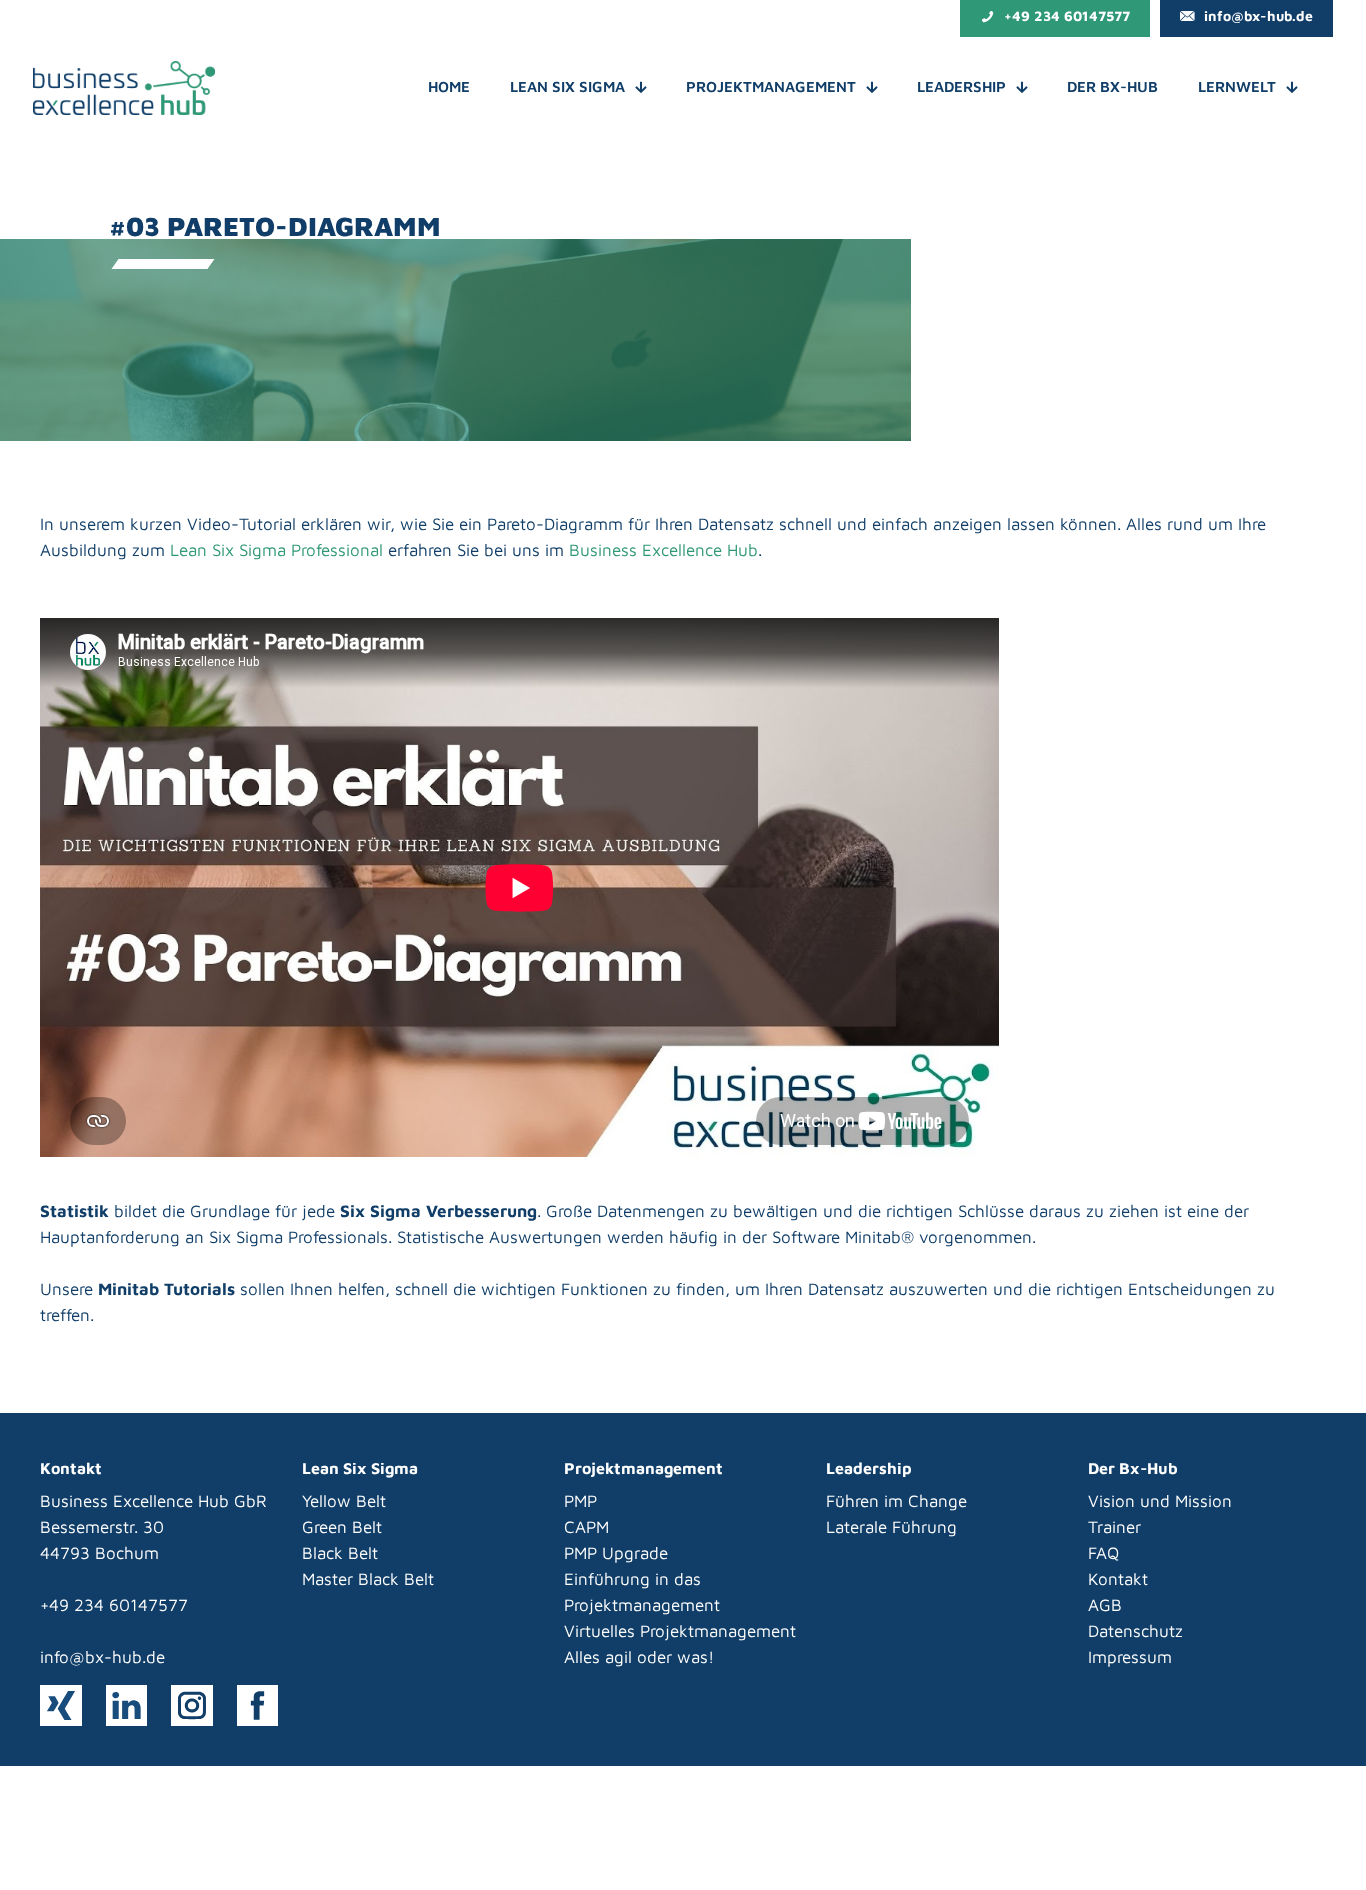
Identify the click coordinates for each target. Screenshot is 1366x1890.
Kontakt (1118, 1579)
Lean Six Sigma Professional (276, 550)
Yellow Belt (344, 1501)
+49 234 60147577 (114, 1605)
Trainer (1114, 1527)
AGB (1105, 1605)
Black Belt (340, 1553)
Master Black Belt (368, 1579)
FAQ (1103, 1553)
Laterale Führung (891, 1527)
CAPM (586, 1527)
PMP (580, 1501)
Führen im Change (896, 1501)
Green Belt (342, 1527)
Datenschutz (1135, 1631)
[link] (61, 1706)
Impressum (1130, 1657)
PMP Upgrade (616, 1553)
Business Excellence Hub (663, 550)
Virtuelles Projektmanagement (680, 1631)
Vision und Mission (1160, 1501)
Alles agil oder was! (639, 1657)
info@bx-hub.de (102, 1657)
